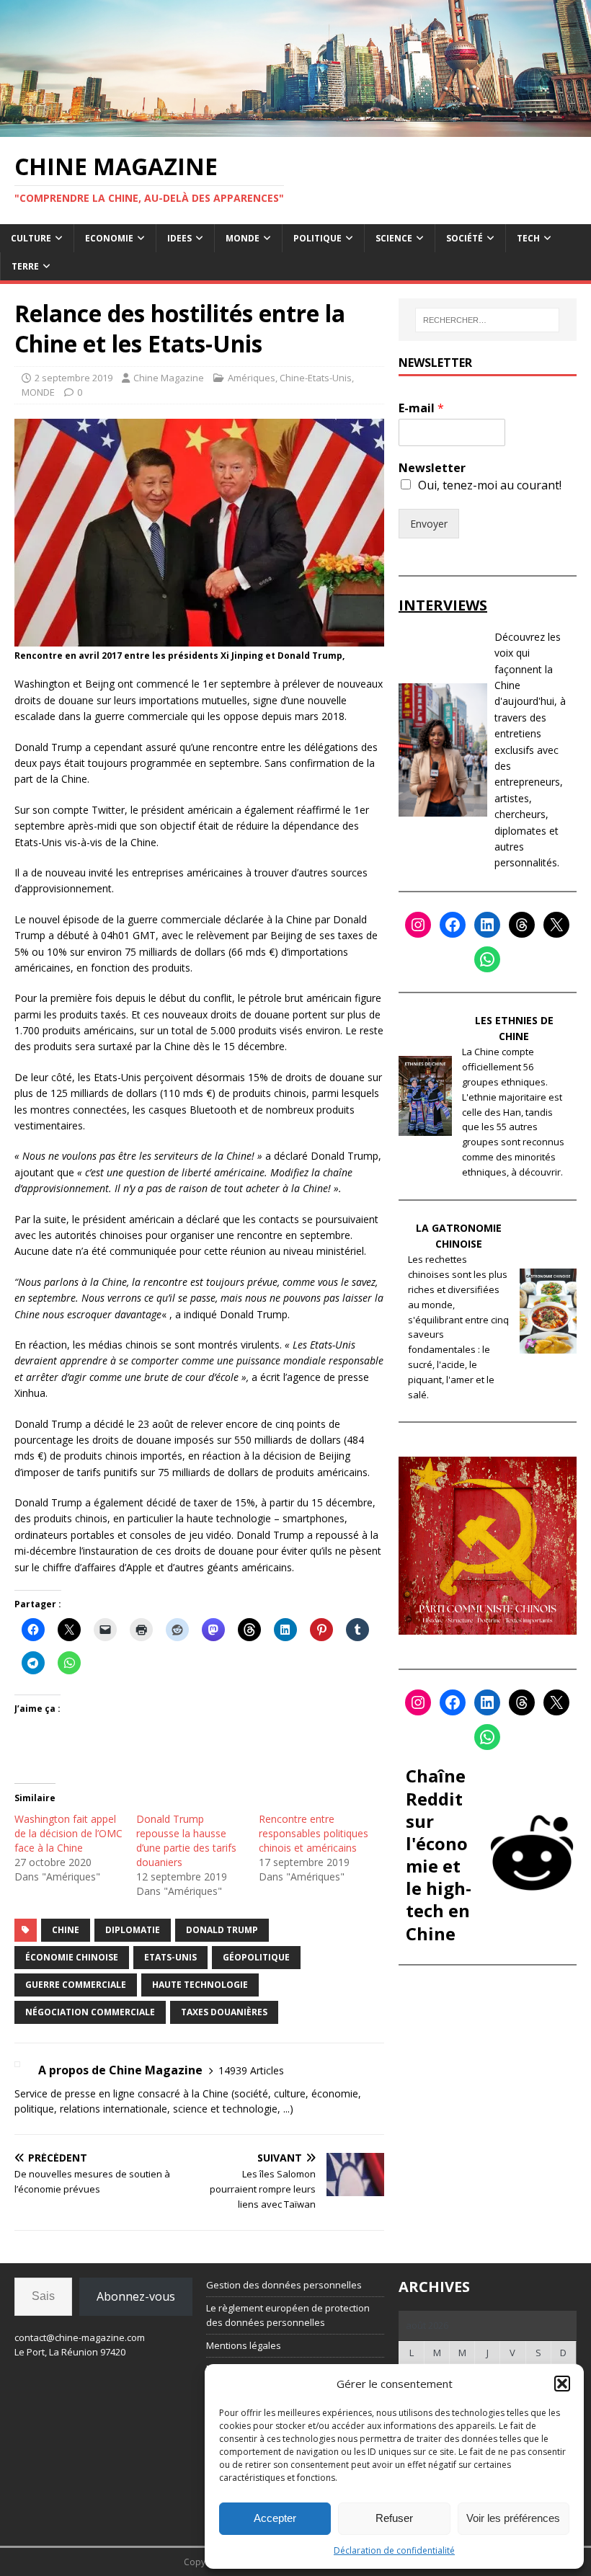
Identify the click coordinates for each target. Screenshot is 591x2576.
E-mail (421, 408)
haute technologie (200, 1985)
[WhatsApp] (487, 959)
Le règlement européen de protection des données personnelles (288, 2315)
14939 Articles (251, 2070)
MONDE (243, 238)
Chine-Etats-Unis (316, 378)
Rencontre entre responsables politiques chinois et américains (314, 1833)
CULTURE (31, 238)
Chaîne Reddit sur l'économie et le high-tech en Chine (439, 1854)
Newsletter (432, 468)
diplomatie (133, 1930)
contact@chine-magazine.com (80, 2337)
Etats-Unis (170, 1957)
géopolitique (256, 1957)
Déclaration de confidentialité (394, 2550)
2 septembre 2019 (74, 378)
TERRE (25, 266)
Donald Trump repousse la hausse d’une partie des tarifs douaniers (186, 1840)
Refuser (394, 2518)
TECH (528, 238)
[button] (562, 2384)
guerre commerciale (76, 1985)
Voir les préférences (513, 2518)
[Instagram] (418, 925)
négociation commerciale (90, 2012)
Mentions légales (244, 2345)
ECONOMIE (109, 238)
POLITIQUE (317, 238)
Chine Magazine (169, 378)
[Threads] (522, 925)
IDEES (179, 238)
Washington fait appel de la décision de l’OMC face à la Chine (68, 1833)
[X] (556, 925)
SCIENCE (394, 238)
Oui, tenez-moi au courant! (490, 485)
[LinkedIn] (487, 925)
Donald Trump (222, 1930)
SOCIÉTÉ (465, 238)
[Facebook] (453, 925)
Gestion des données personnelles (284, 2285)
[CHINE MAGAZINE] (295, 128)
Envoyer (429, 524)
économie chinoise (72, 1957)
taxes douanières (224, 2012)
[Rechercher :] (487, 320)
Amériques (252, 378)
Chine (66, 1930)
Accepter (275, 2518)
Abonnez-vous (136, 2296)
